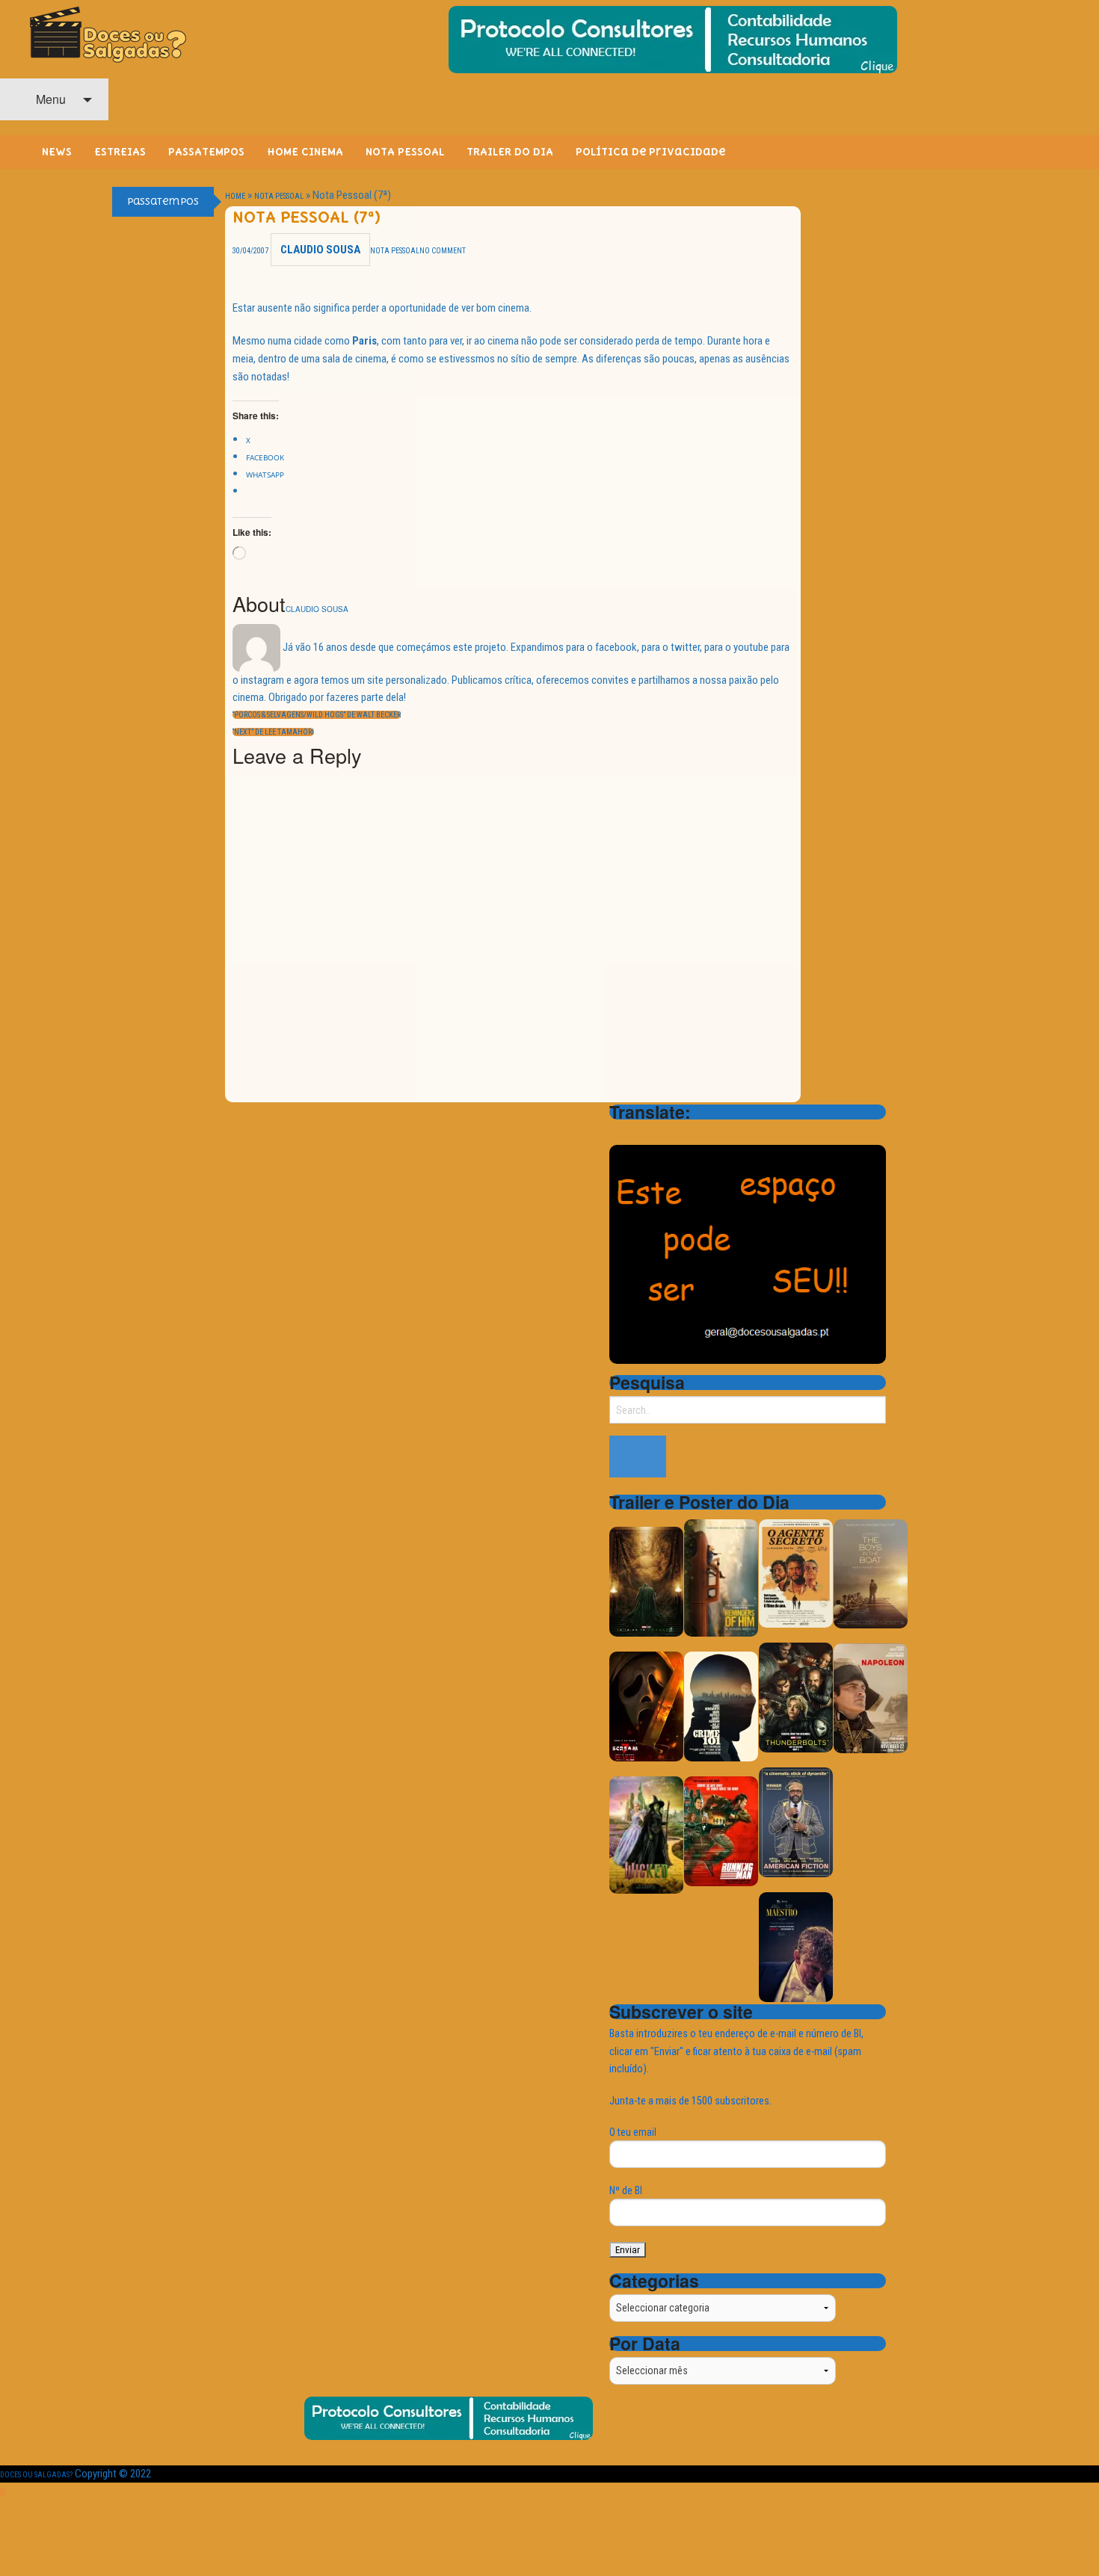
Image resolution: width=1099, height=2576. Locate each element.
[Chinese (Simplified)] (618, 1133)
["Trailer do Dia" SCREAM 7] (646, 1706)
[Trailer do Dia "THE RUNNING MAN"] (721, 1831)
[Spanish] (677, 1133)
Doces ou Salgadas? (36, 2475)
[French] (657, 1133)
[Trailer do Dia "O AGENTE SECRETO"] (796, 1573)
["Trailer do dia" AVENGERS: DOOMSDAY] (646, 1581)
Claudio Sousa (320, 250)
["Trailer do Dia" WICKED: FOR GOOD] (646, 1834)
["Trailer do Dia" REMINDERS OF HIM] (721, 1577)
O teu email (633, 2132)
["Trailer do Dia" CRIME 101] (721, 1706)
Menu (49, 99)
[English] (638, 1133)
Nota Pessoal (279, 196)
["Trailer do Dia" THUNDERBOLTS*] (796, 1697)
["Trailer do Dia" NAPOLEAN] (871, 1698)
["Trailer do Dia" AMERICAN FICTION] (796, 1822)
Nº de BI (626, 2190)
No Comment (443, 251)
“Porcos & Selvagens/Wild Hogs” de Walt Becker (317, 715)
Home (235, 196)
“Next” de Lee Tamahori (273, 732)
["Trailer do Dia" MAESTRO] (796, 1946)
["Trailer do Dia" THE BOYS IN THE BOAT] (871, 1573)
